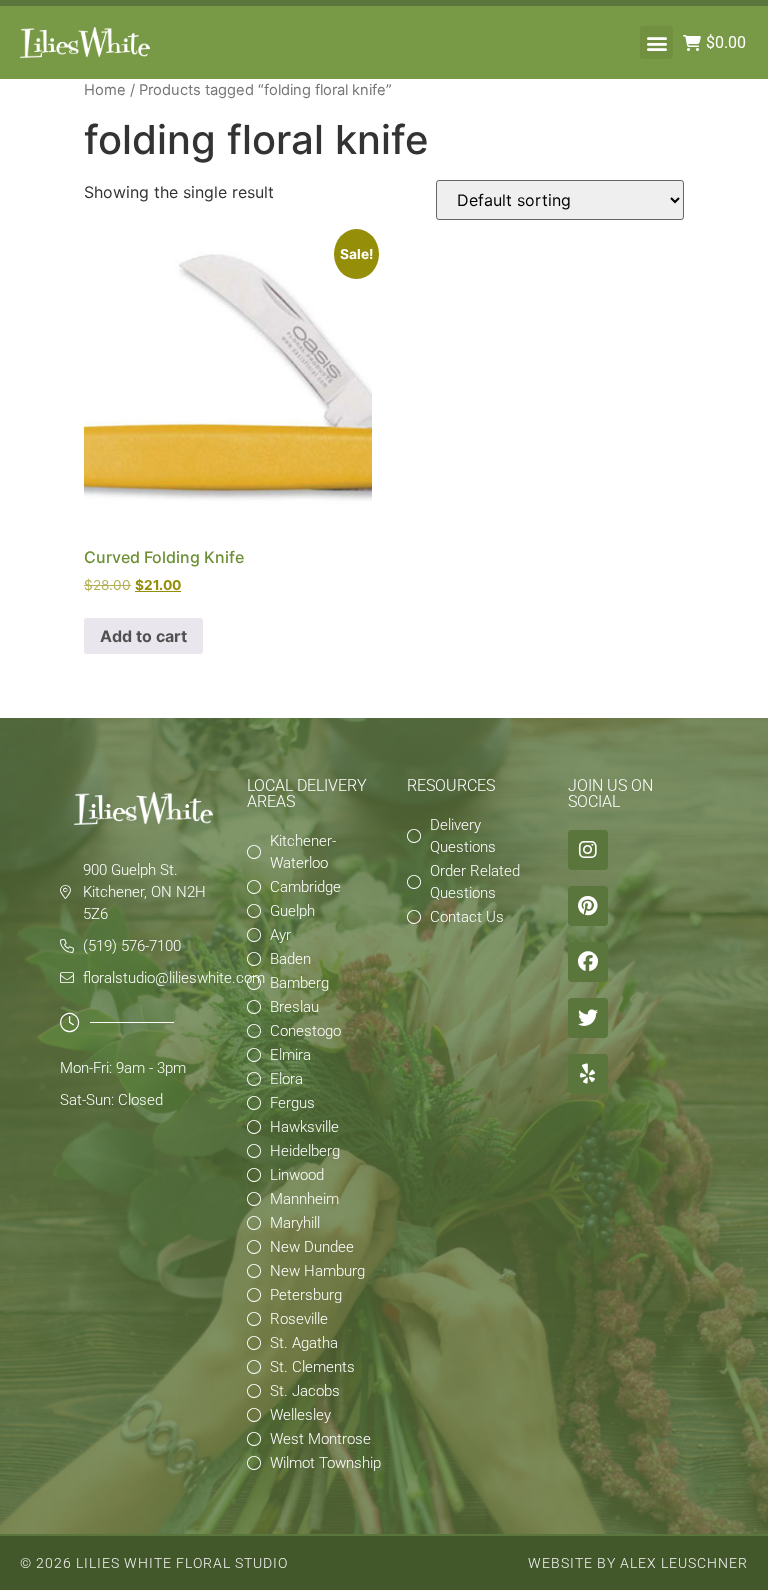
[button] (656, 42)
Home (105, 90)
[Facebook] (588, 962)
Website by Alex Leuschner (638, 1563)
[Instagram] (588, 850)
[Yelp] (588, 1074)
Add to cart (143, 636)
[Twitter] (588, 1018)
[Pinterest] (588, 906)
